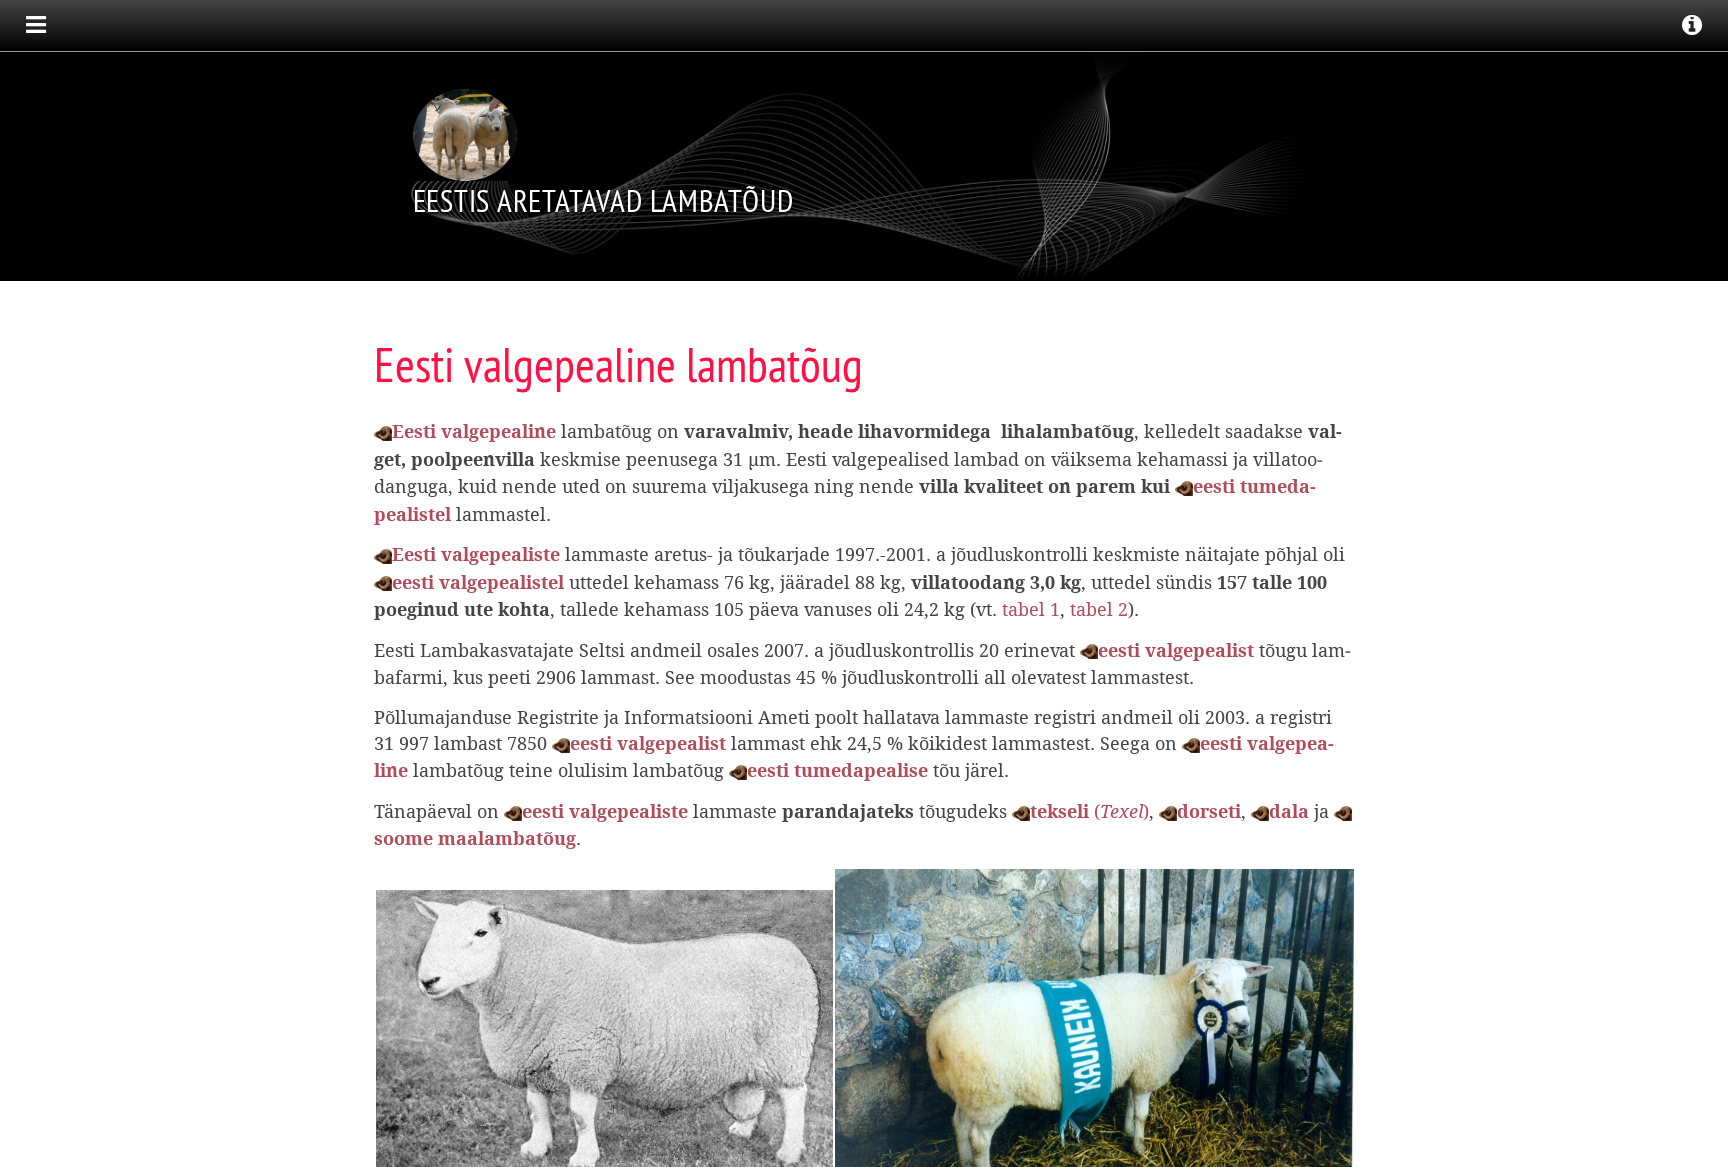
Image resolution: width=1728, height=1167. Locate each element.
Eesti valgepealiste (476, 555)
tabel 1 (1031, 610)
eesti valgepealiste (605, 812)
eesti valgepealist (1176, 651)
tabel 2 (1099, 610)
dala (1289, 812)
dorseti (1209, 812)
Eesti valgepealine (474, 432)
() (1089, 812)
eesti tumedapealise (837, 771)
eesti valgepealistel (478, 583)
